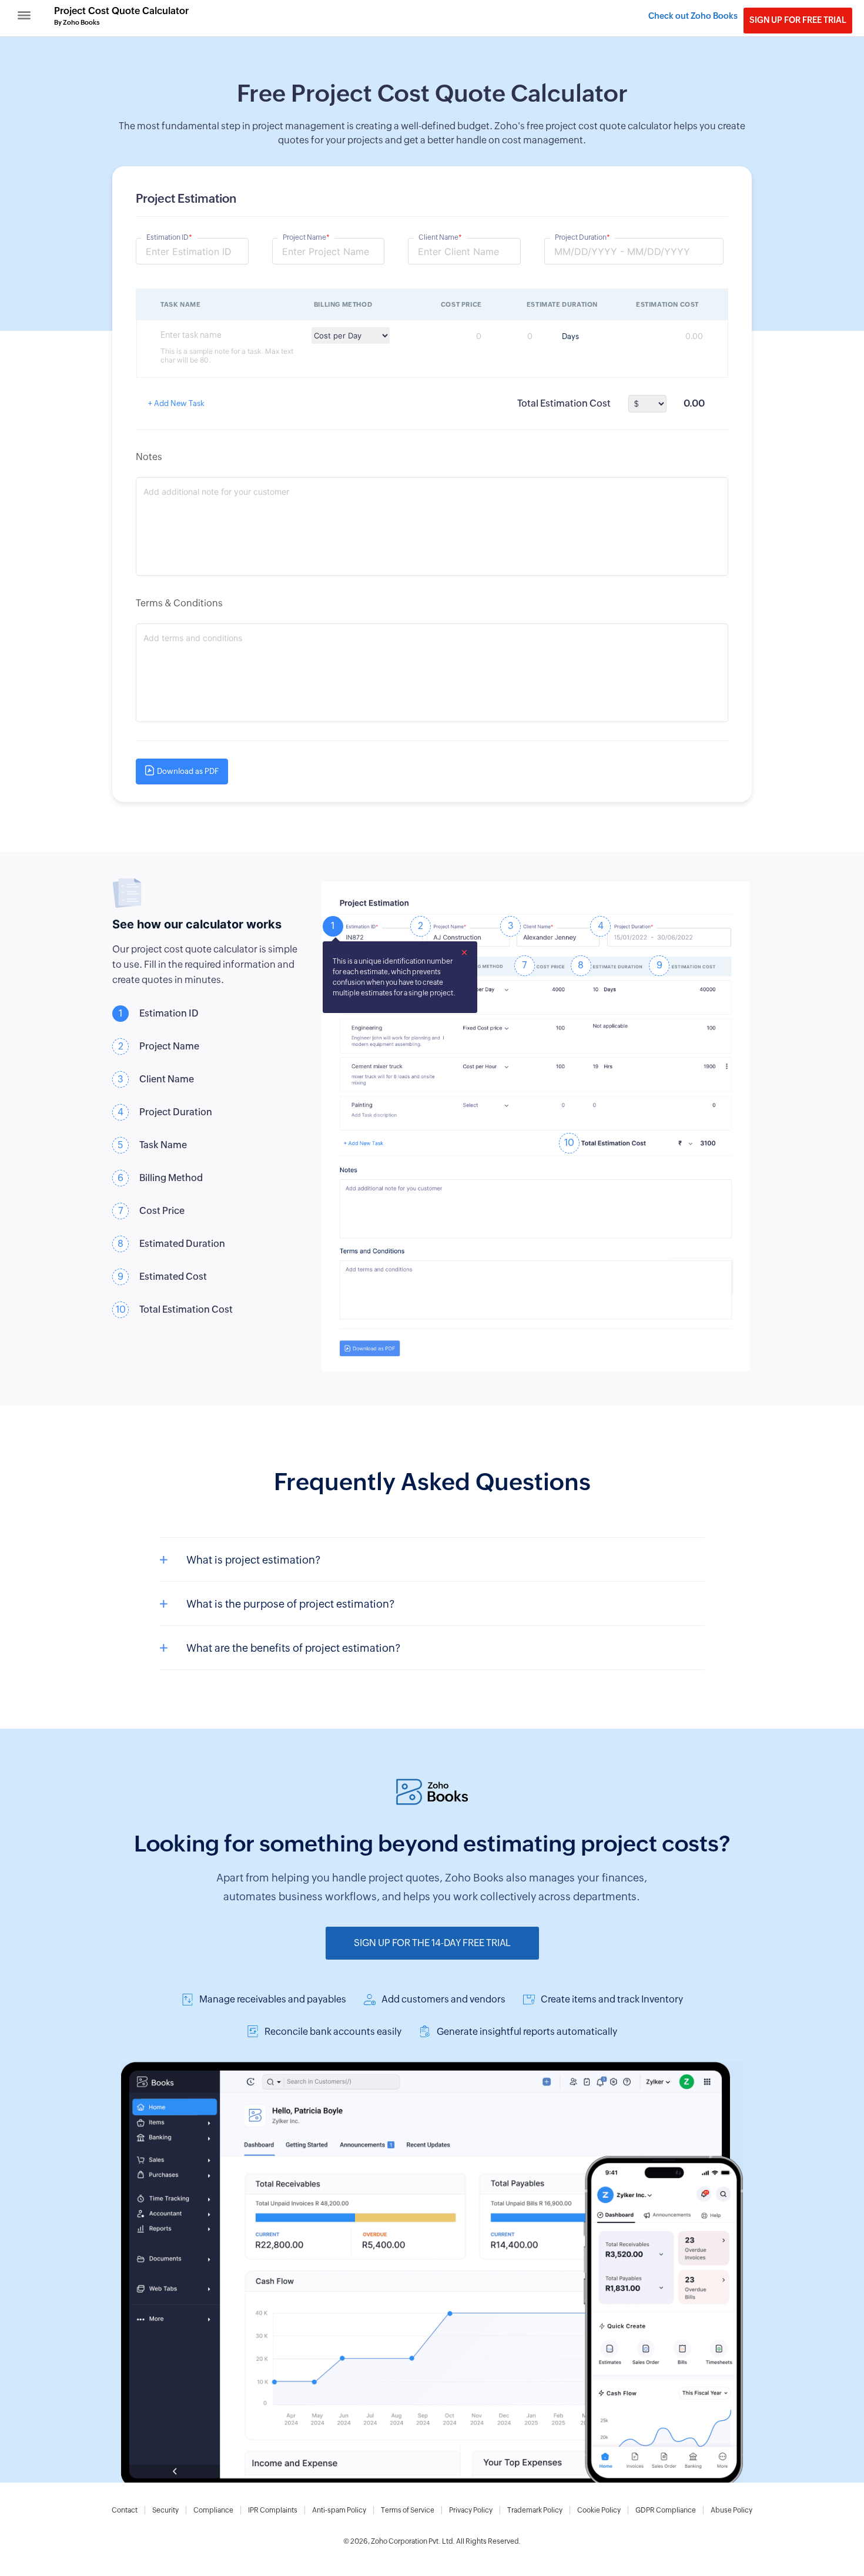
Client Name (440, 237)
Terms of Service (408, 2510)
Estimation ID (169, 237)
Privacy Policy (471, 2510)
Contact (125, 2510)
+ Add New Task (176, 403)
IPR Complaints (273, 2510)
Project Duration (582, 237)
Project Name (306, 237)
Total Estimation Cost (564, 403)
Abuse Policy (731, 2510)
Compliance (213, 2510)
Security (165, 2510)
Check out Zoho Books (693, 16)
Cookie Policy (599, 2510)
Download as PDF (188, 771)
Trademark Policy (535, 2510)
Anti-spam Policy (339, 2510)
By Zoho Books (77, 22)
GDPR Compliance (666, 2510)
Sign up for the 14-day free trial (432, 1943)
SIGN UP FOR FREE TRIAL (798, 20)
